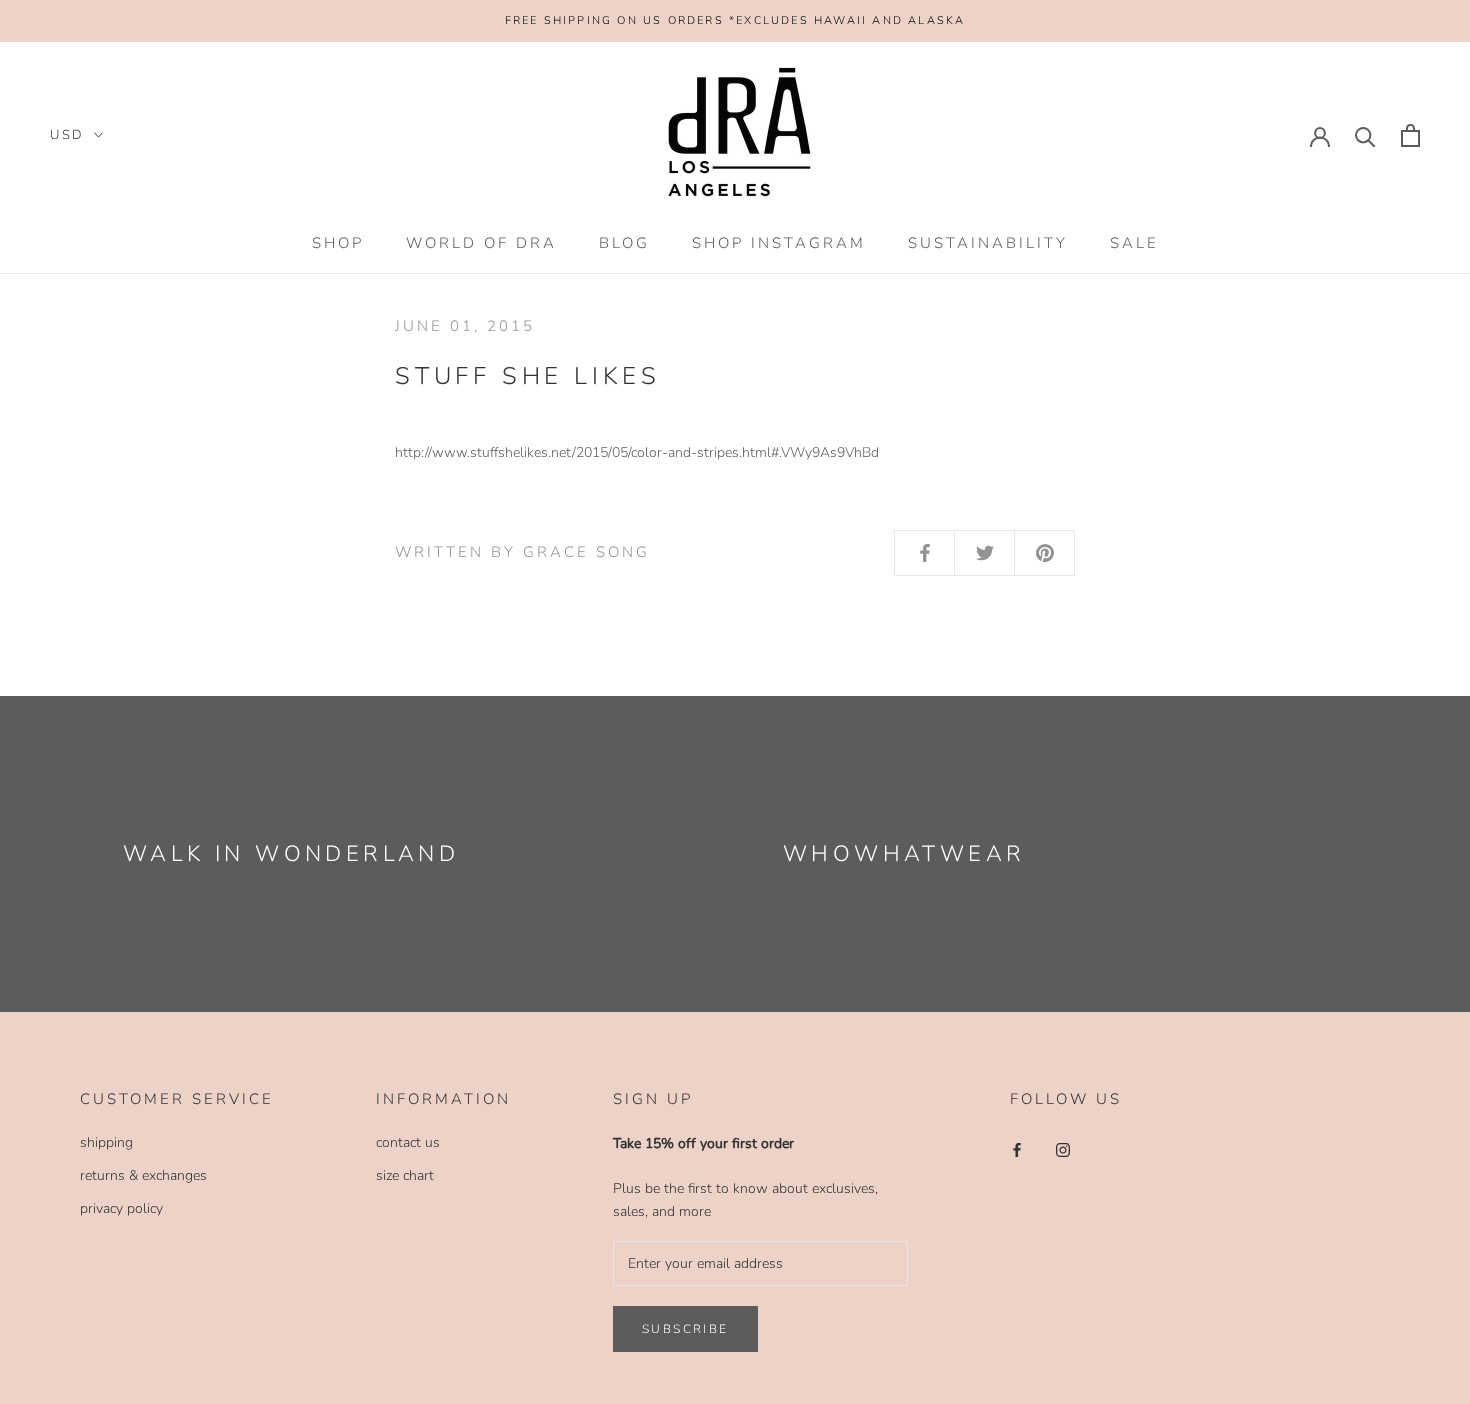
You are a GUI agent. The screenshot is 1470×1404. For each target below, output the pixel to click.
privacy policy (121, 1208)
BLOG (624, 243)
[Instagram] (1063, 1149)
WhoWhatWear (904, 854)
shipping (106, 1142)
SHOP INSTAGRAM (779, 243)
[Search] (1365, 135)
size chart (405, 1175)
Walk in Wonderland (291, 854)
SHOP (338, 243)
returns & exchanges (143, 1175)
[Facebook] (1017, 1149)
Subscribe (685, 1329)
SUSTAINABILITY (988, 243)
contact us (408, 1142)
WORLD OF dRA (481, 243)
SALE (1134, 243)
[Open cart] (1410, 135)
